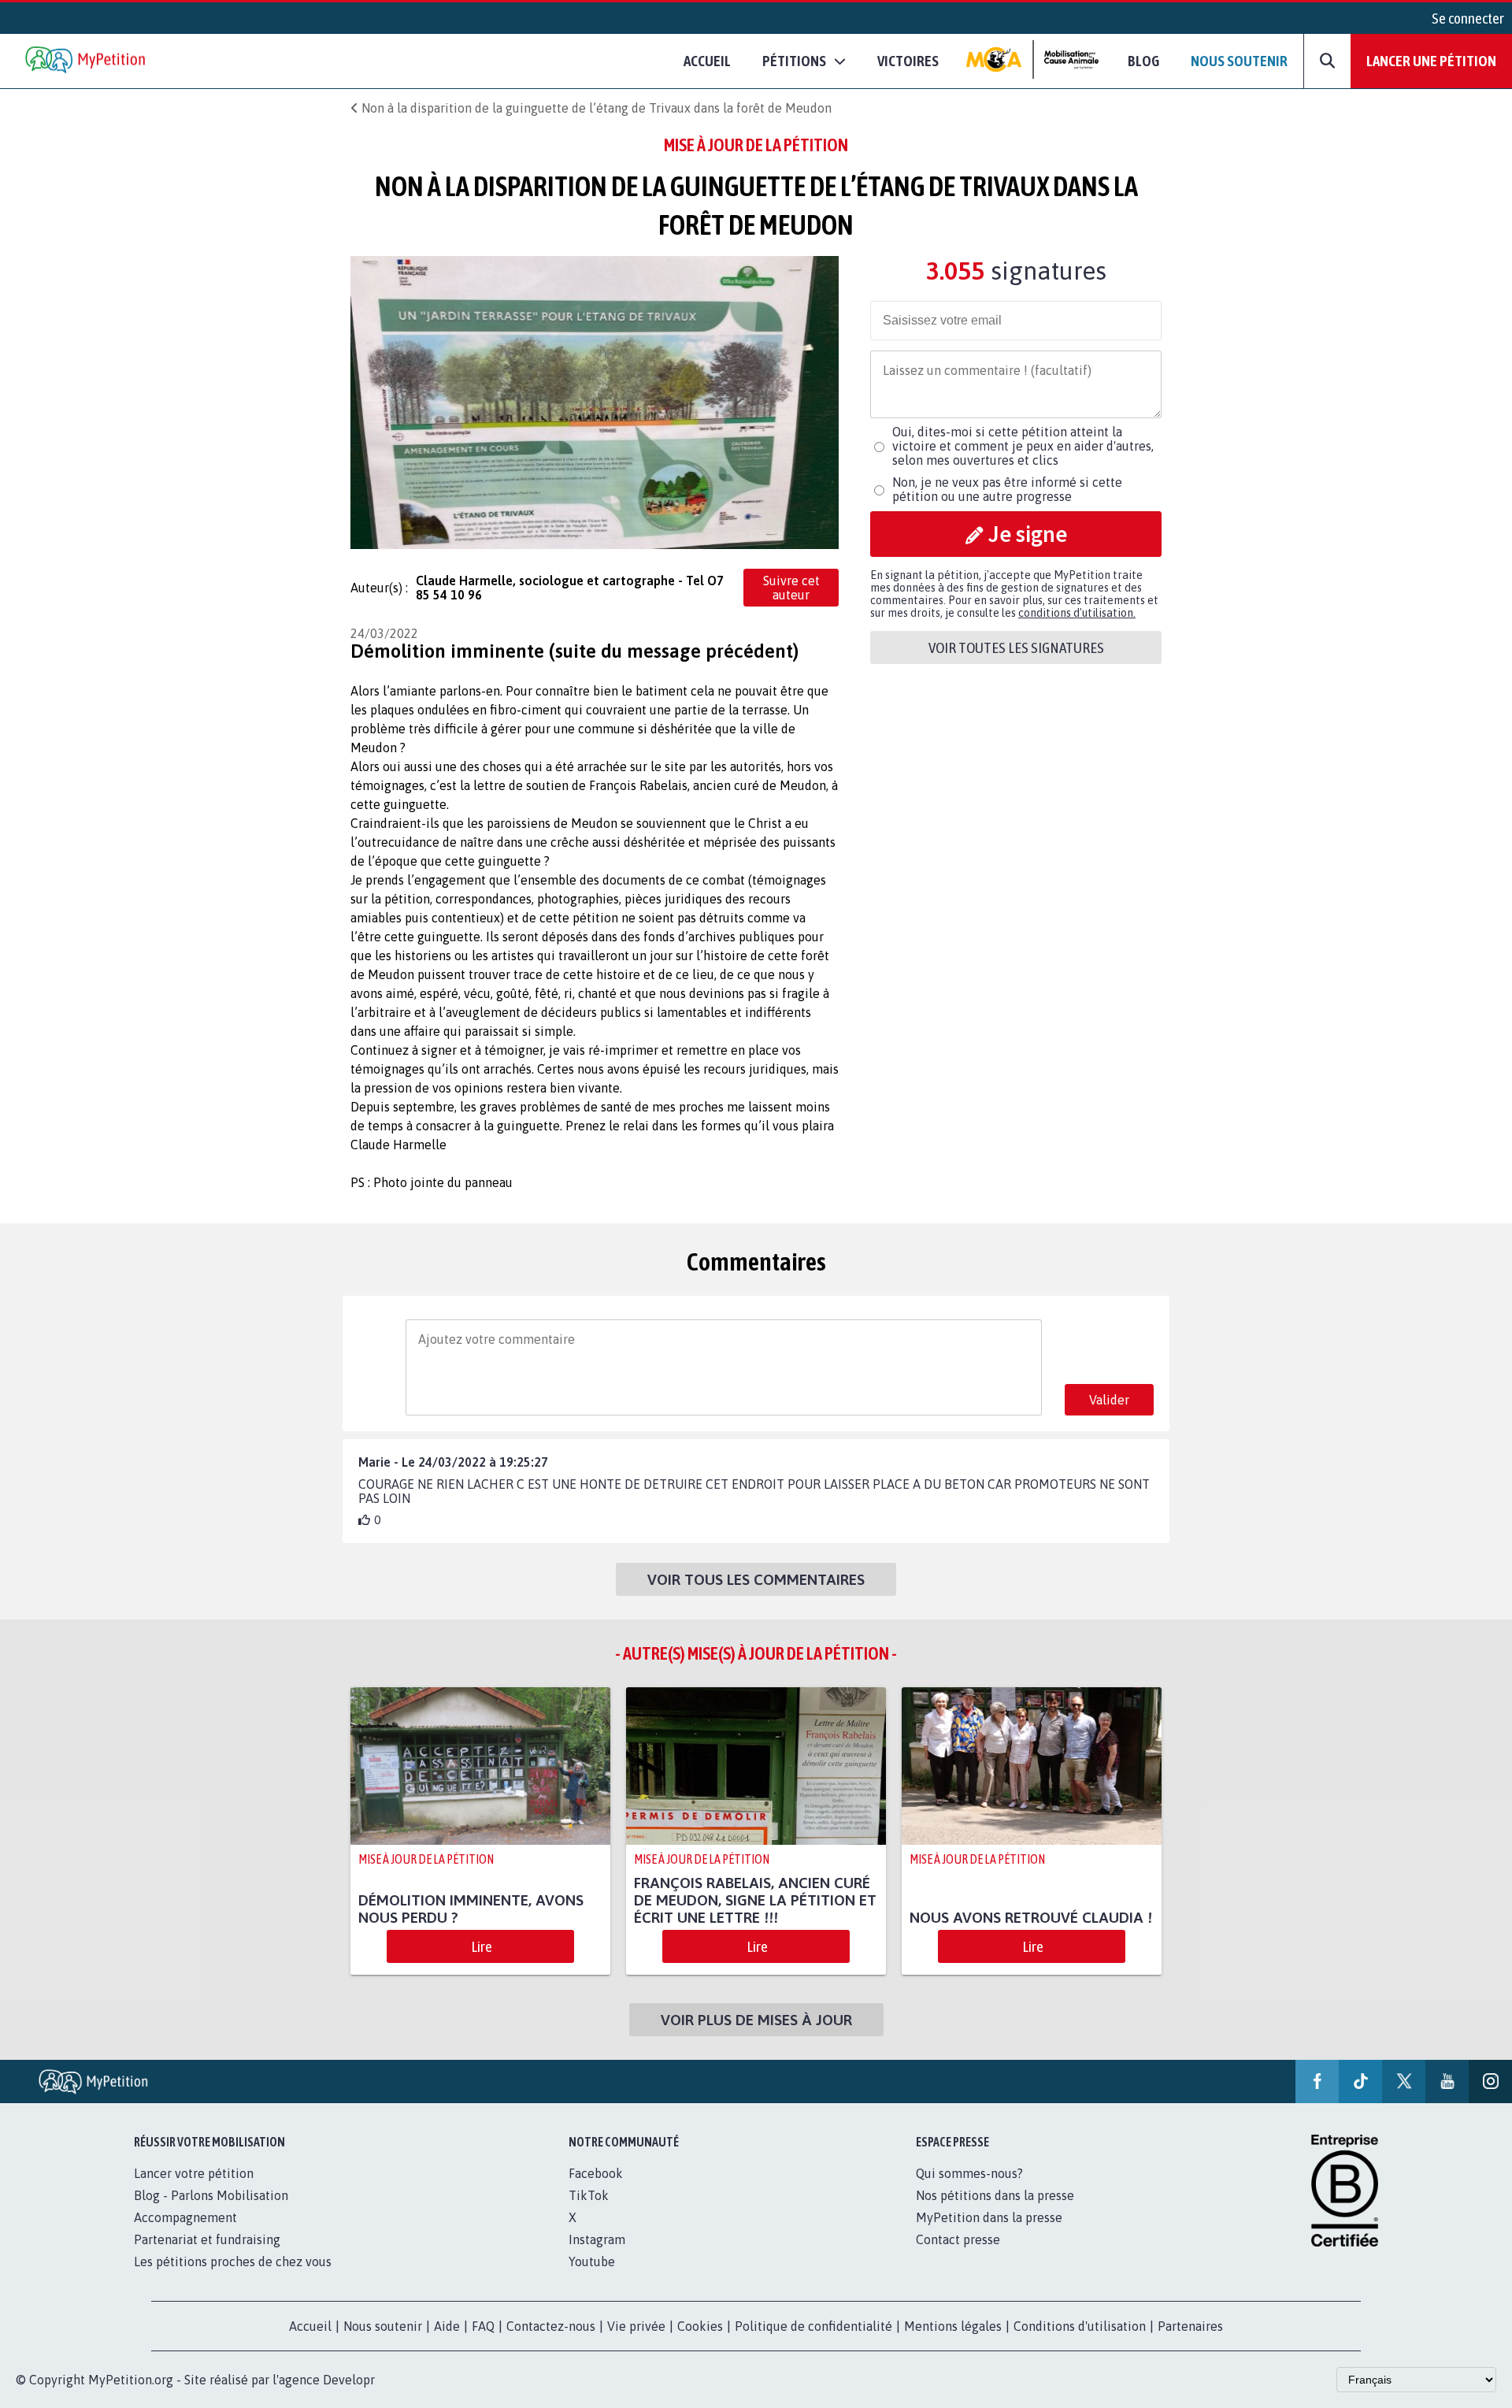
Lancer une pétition (1431, 61)
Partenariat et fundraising (207, 2239)
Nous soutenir (1239, 61)
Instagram (597, 2239)
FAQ (483, 2326)
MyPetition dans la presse (989, 2217)
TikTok (589, 2195)
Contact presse (958, 2239)
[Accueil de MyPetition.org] (87, 61)
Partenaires (1190, 2326)
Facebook (596, 2173)
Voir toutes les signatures (1016, 647)
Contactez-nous (551, 2326)
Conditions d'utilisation (1080, 2326)
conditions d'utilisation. (1077, 613)
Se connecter (1468, 18)
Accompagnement (185, 2217)
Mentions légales (953, 2326)
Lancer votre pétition (194, 2173)
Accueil (707, 61)
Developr (349, 2380)
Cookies (700, 2326)
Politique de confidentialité (813, 2326)
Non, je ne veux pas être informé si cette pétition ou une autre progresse (1007, 489)
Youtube (592, 2261)
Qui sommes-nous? (969, 2173)
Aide (447, 2326)
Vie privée (636, 2326)
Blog (1143, 61)
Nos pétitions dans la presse (995, 2195)
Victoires (908, 61)
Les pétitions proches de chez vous (233, 2261)
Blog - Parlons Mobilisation (211, 2195)
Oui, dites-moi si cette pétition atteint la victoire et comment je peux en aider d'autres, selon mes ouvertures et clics (1023, 446)
